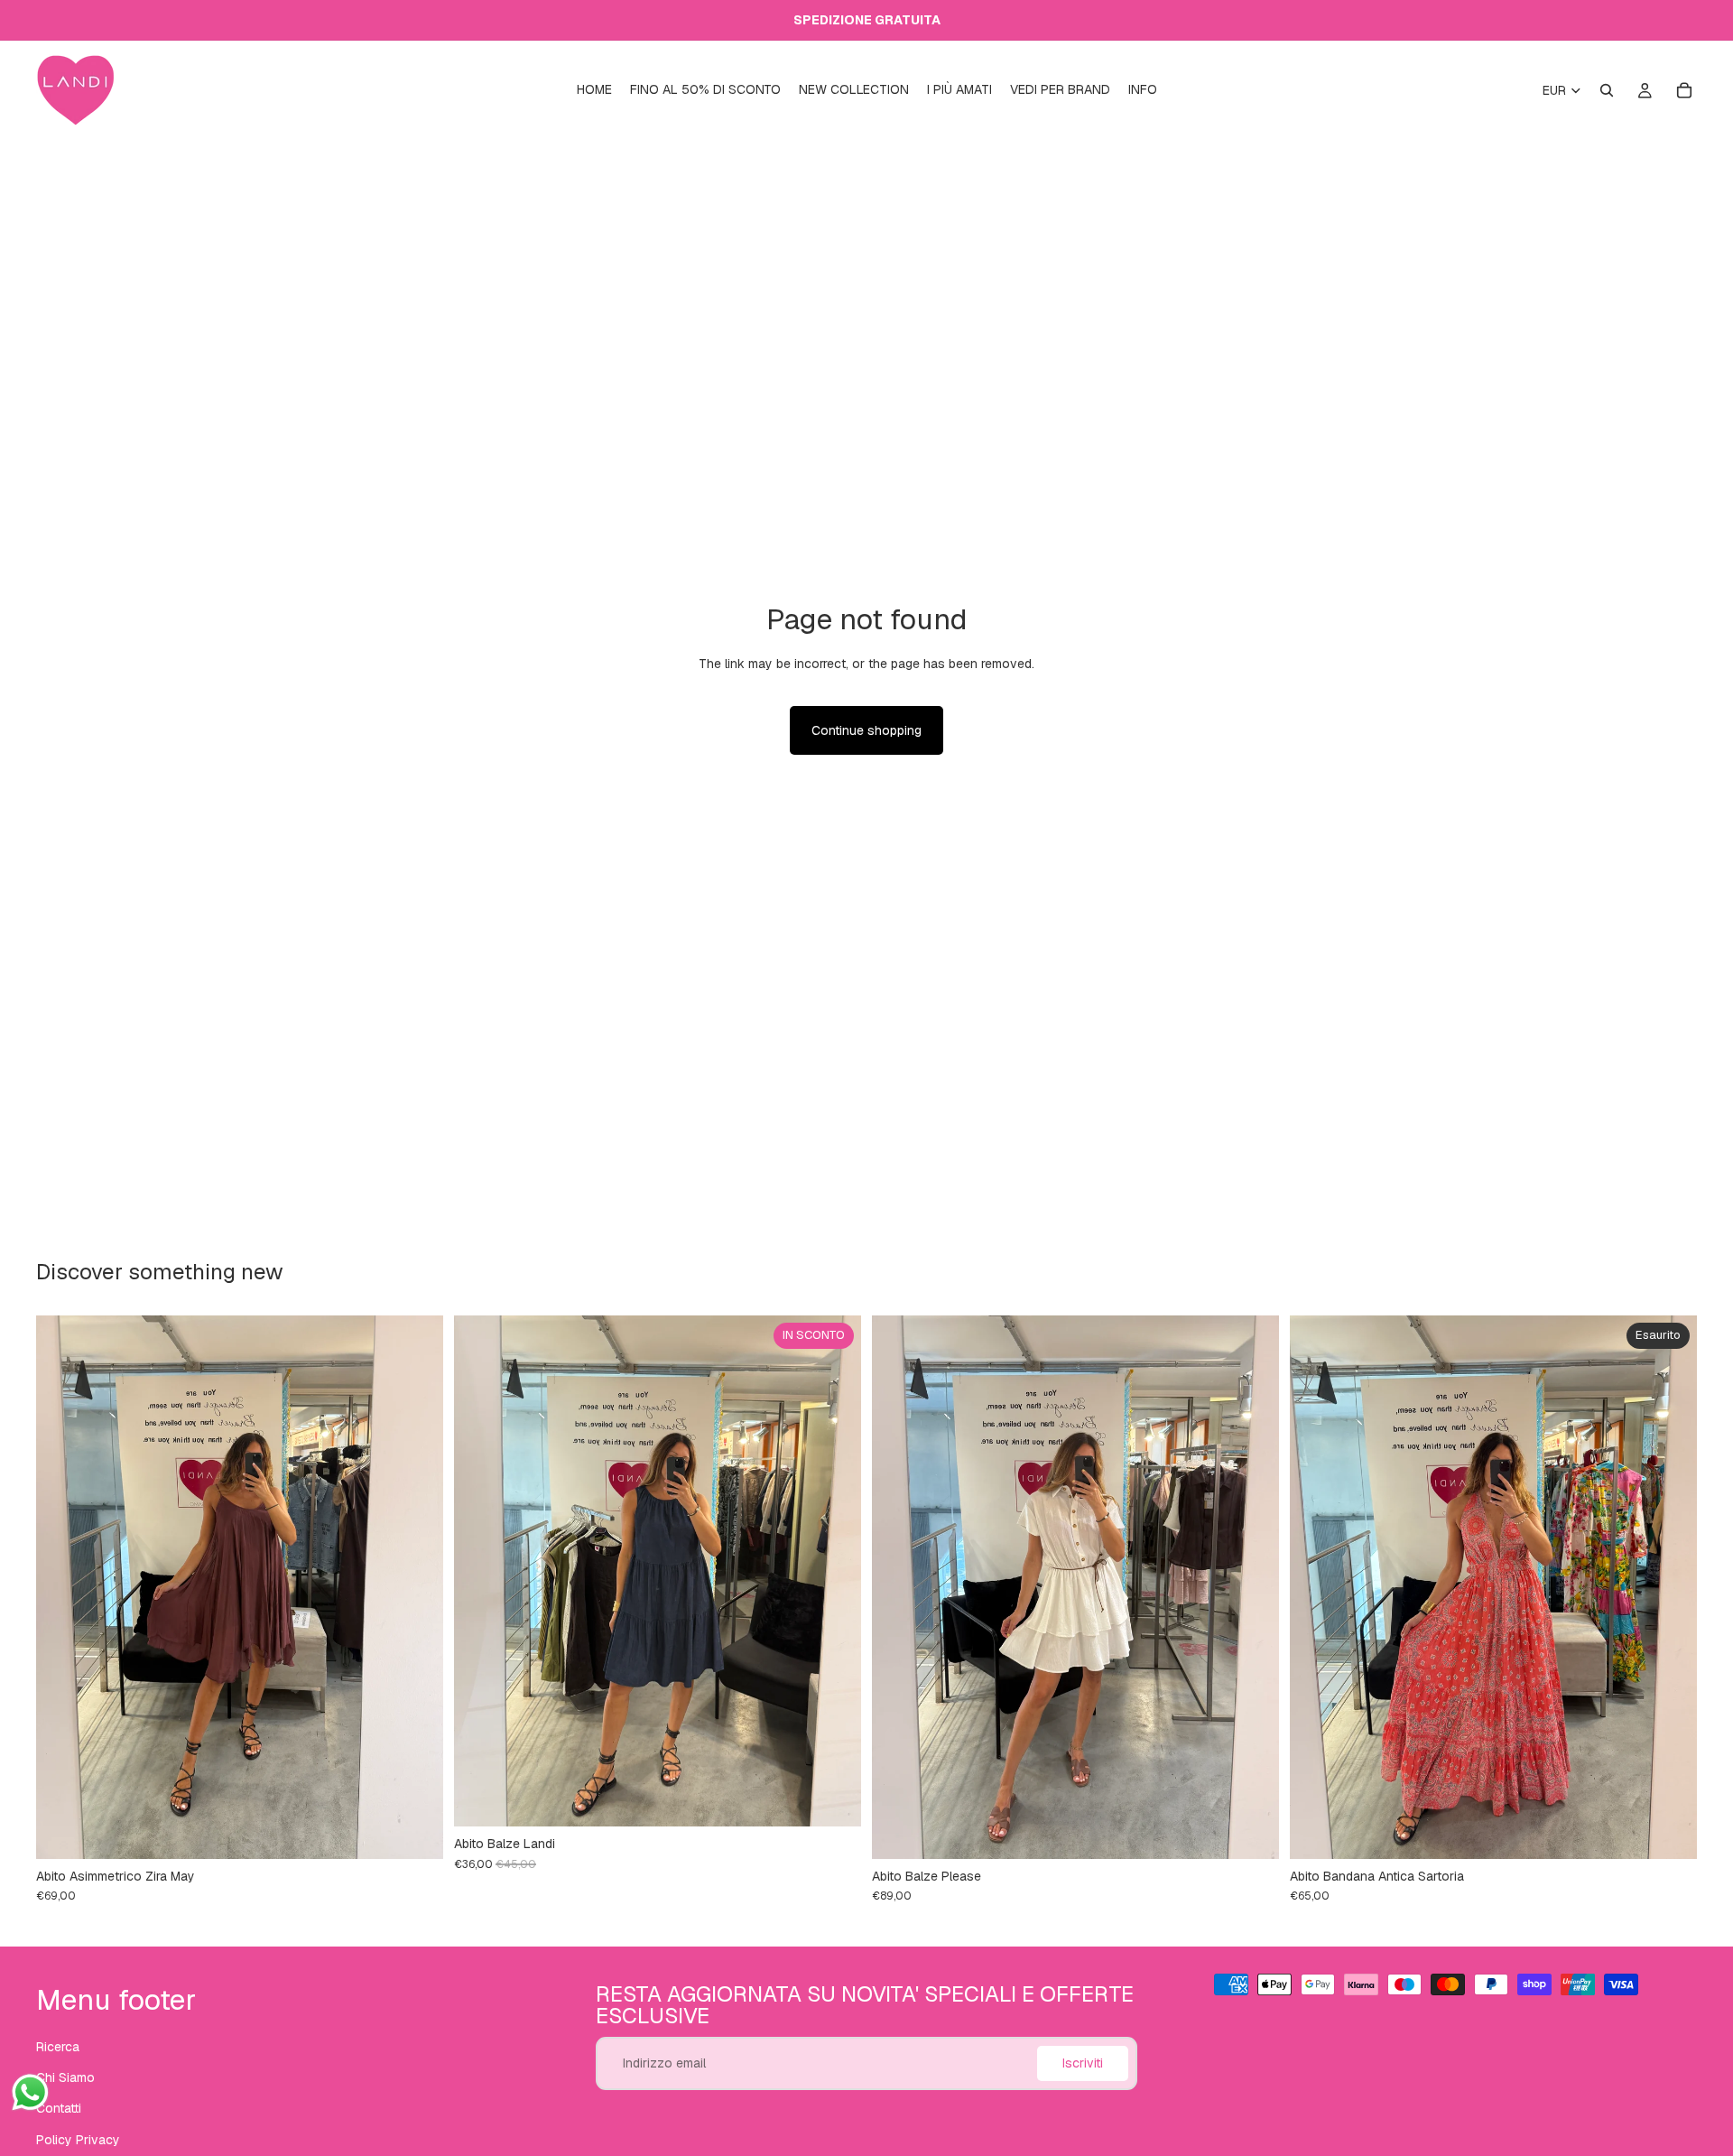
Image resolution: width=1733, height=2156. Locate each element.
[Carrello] (1684, 90)
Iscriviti (1083, 2063)
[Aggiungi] (415, 1831)
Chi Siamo (65, 2077)
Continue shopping (866, 730)
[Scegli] (1251, 1831)
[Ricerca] (1607, 90)
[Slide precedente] (63, 1587)
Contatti (59, 2108)
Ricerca (58, 2046)
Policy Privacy (78, 2139)
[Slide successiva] (416, 1587)
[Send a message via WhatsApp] (30, 2092)
